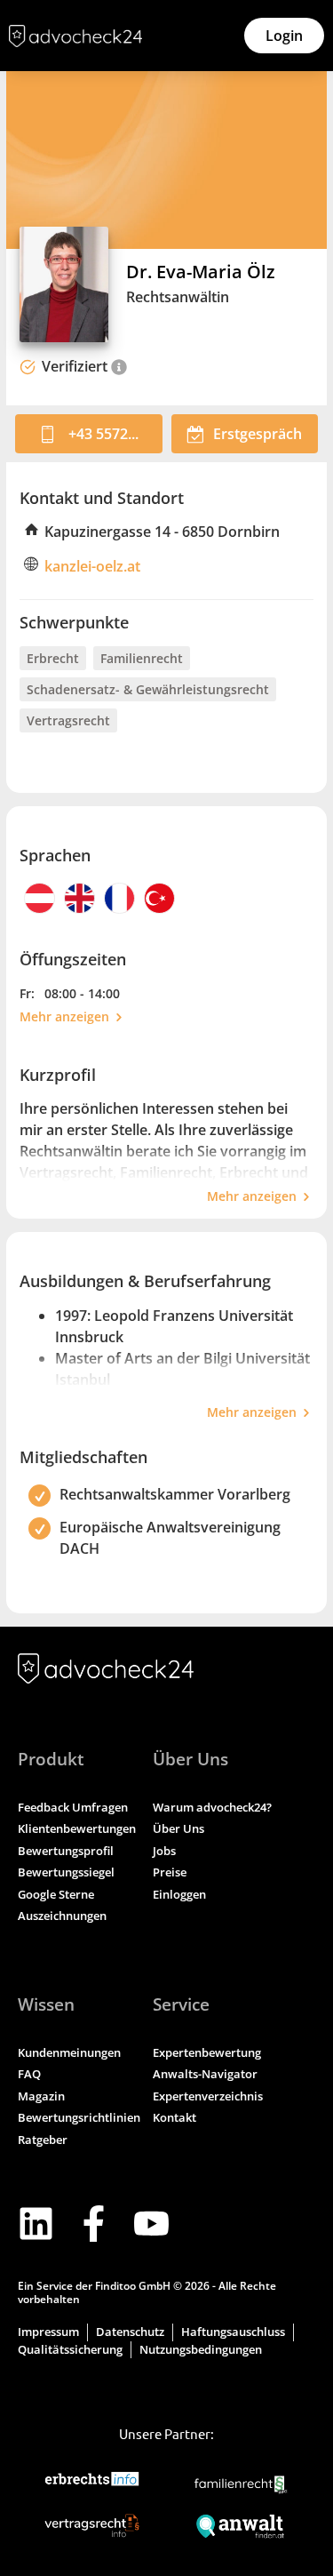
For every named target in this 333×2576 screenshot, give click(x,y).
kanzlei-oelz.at (92, 566)
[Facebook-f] (94, 2224)
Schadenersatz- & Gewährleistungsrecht (148, 689)
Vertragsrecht (68, 720)
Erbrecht (53, 658)
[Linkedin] (36, 2224)
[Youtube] (151, 2224)
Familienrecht (142, 658)
